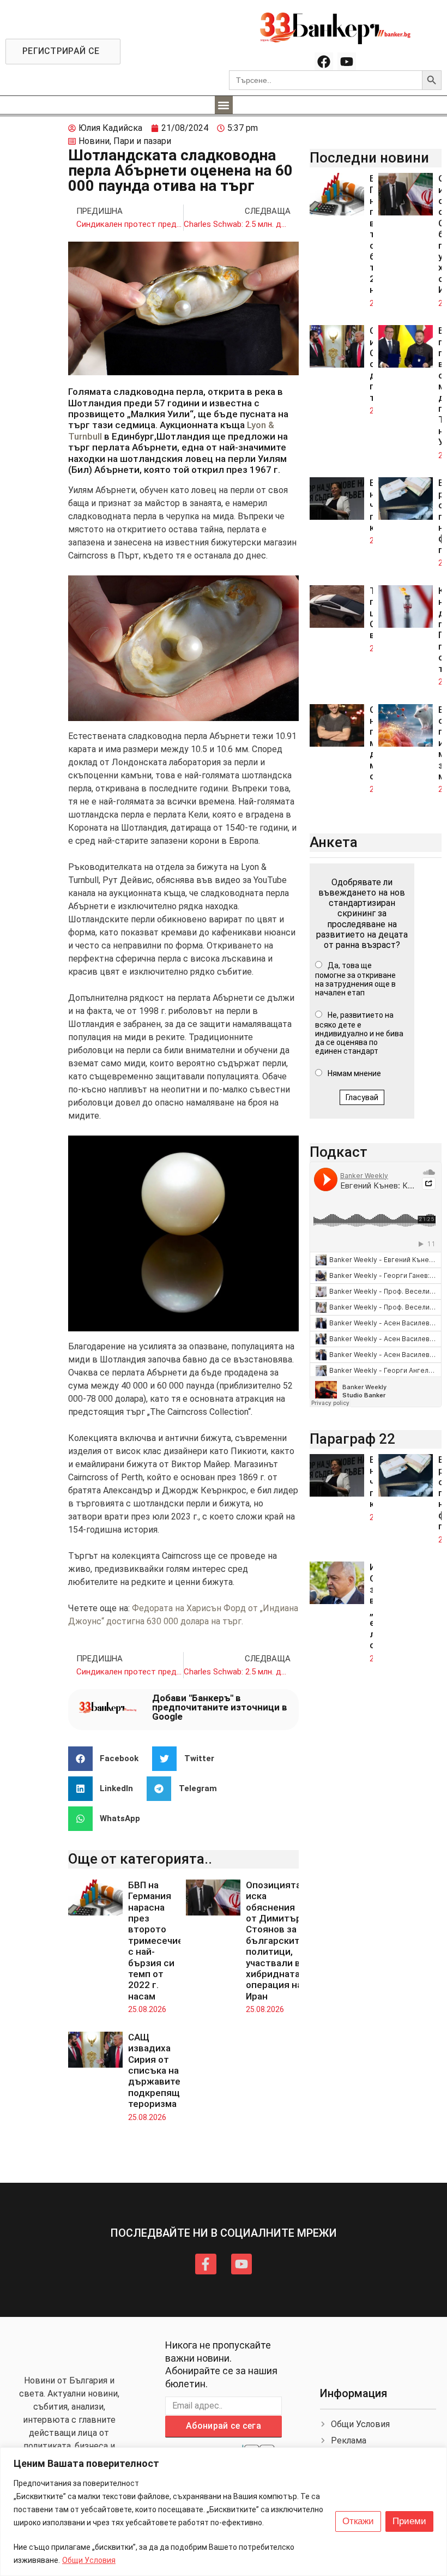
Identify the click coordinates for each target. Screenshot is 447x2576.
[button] (224, 105)
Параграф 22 (352, 1439)
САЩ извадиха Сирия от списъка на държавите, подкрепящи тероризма (157, 2070)
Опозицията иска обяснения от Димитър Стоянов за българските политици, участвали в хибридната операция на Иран (275, 1941)
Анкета (334, 842)
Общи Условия (89, 2560)
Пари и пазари (142, 141)
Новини (94, 141)
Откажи (358, 2521)
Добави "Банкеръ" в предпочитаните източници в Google (220, 1707)
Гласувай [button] (362, 1097)
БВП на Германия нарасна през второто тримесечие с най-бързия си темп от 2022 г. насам (156, 1941)
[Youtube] (347, 62)
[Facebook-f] (206, 2264)
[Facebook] (324, 62)
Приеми (409, 2521)
